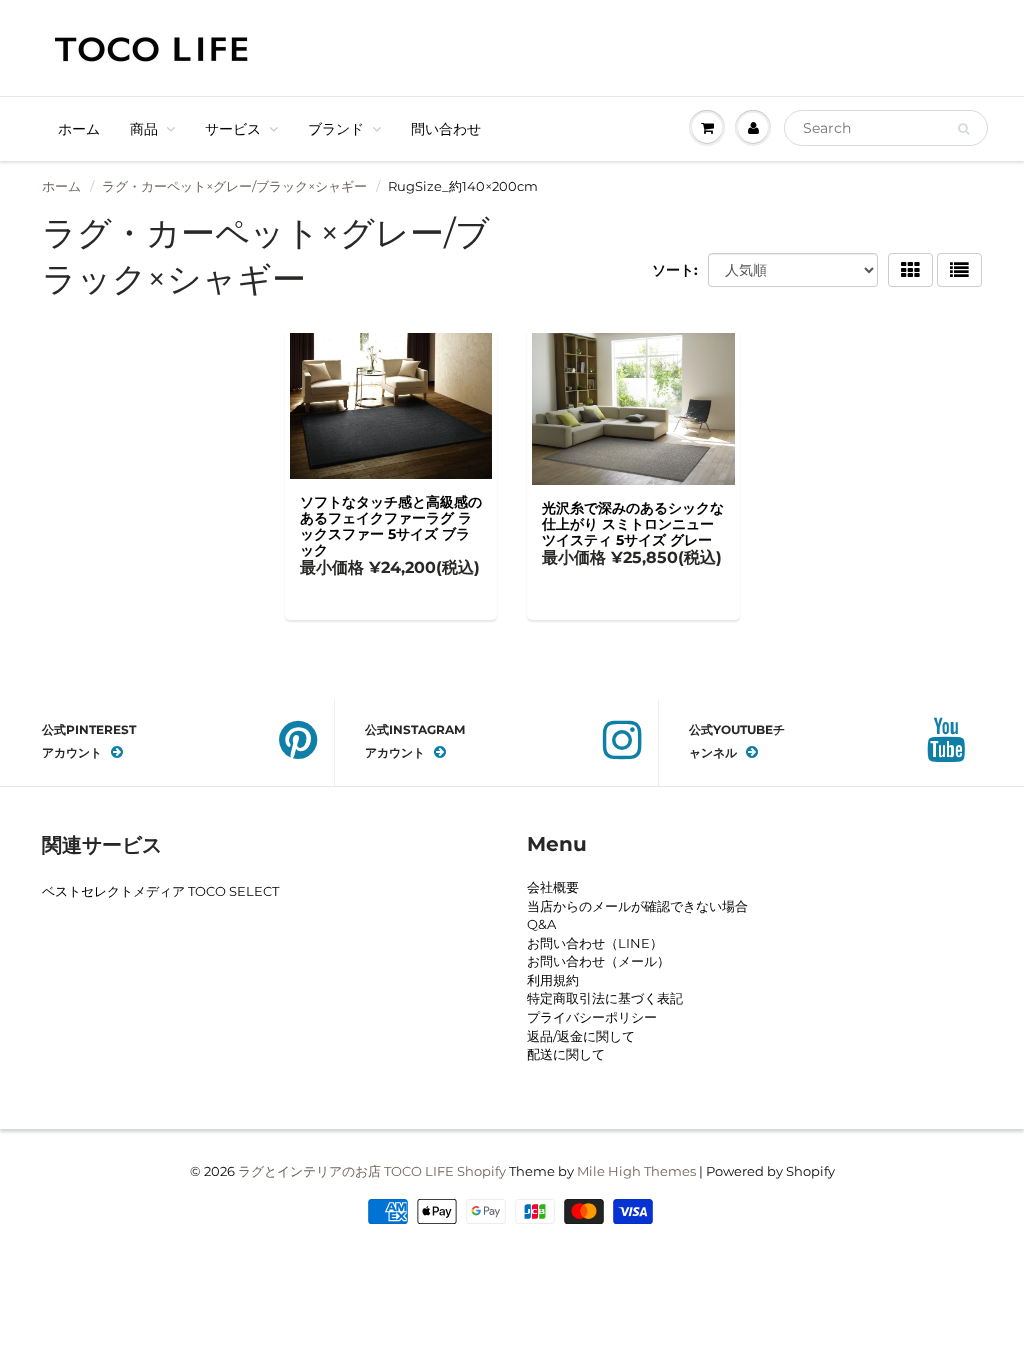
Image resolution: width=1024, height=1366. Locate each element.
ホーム (79, 129)
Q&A (541, 924)
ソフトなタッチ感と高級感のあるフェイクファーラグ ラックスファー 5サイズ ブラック (391, 526)
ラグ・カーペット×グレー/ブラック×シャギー (234, 186)
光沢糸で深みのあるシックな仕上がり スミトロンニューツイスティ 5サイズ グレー (633, 524)
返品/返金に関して (581, 1036)
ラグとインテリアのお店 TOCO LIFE (346, 1171)
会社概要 (553, 887)
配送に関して (566, 1054)
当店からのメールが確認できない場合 (637, 906)
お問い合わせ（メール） (598, 961)
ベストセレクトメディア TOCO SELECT (160, 891)
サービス (233, 129)
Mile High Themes (636, 1171)
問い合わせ (446, 129)
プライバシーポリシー (592, 1017)
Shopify (481, 1171)
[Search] (963, 129)
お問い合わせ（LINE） (595, 943)
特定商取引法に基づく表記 (605, 998)
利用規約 (553, 980)
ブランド (336, 129)
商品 (144, 129)
